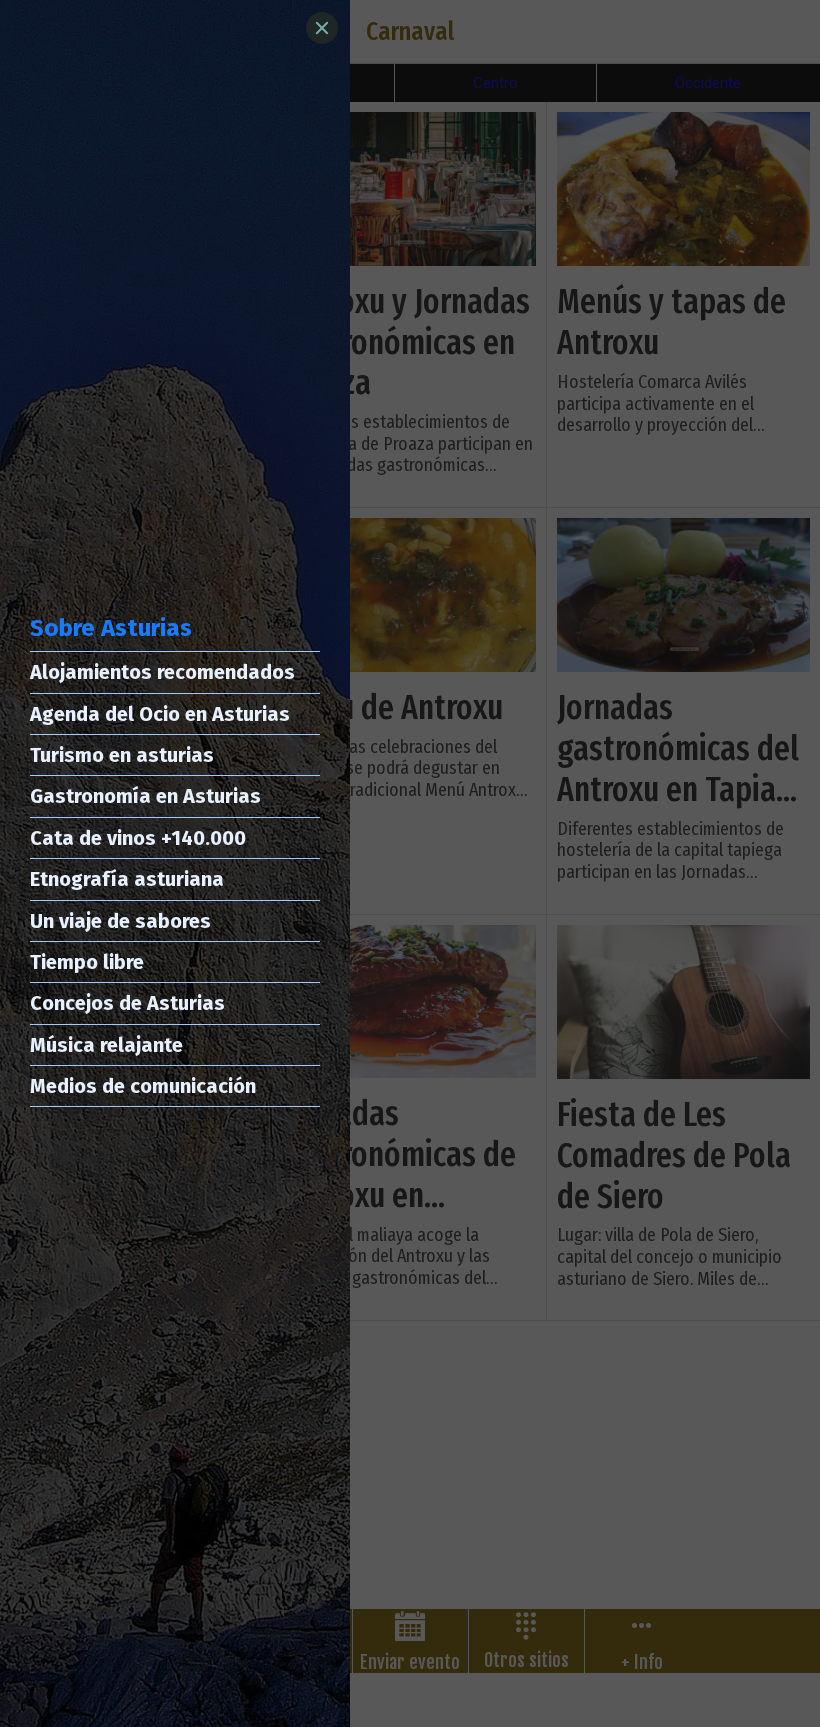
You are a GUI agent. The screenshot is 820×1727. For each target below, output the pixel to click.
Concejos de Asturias (127, 1003)
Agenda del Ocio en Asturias (160, 714)
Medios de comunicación (143, 1086)
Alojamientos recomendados (162, 672)
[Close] (322, 28)
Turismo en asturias (122, 755)
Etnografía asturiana (127, 879)
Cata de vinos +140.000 (138, 838)
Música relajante (106, 1045)
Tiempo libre (87, 962)
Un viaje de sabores (120, 921)
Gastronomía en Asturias (145, 796)
